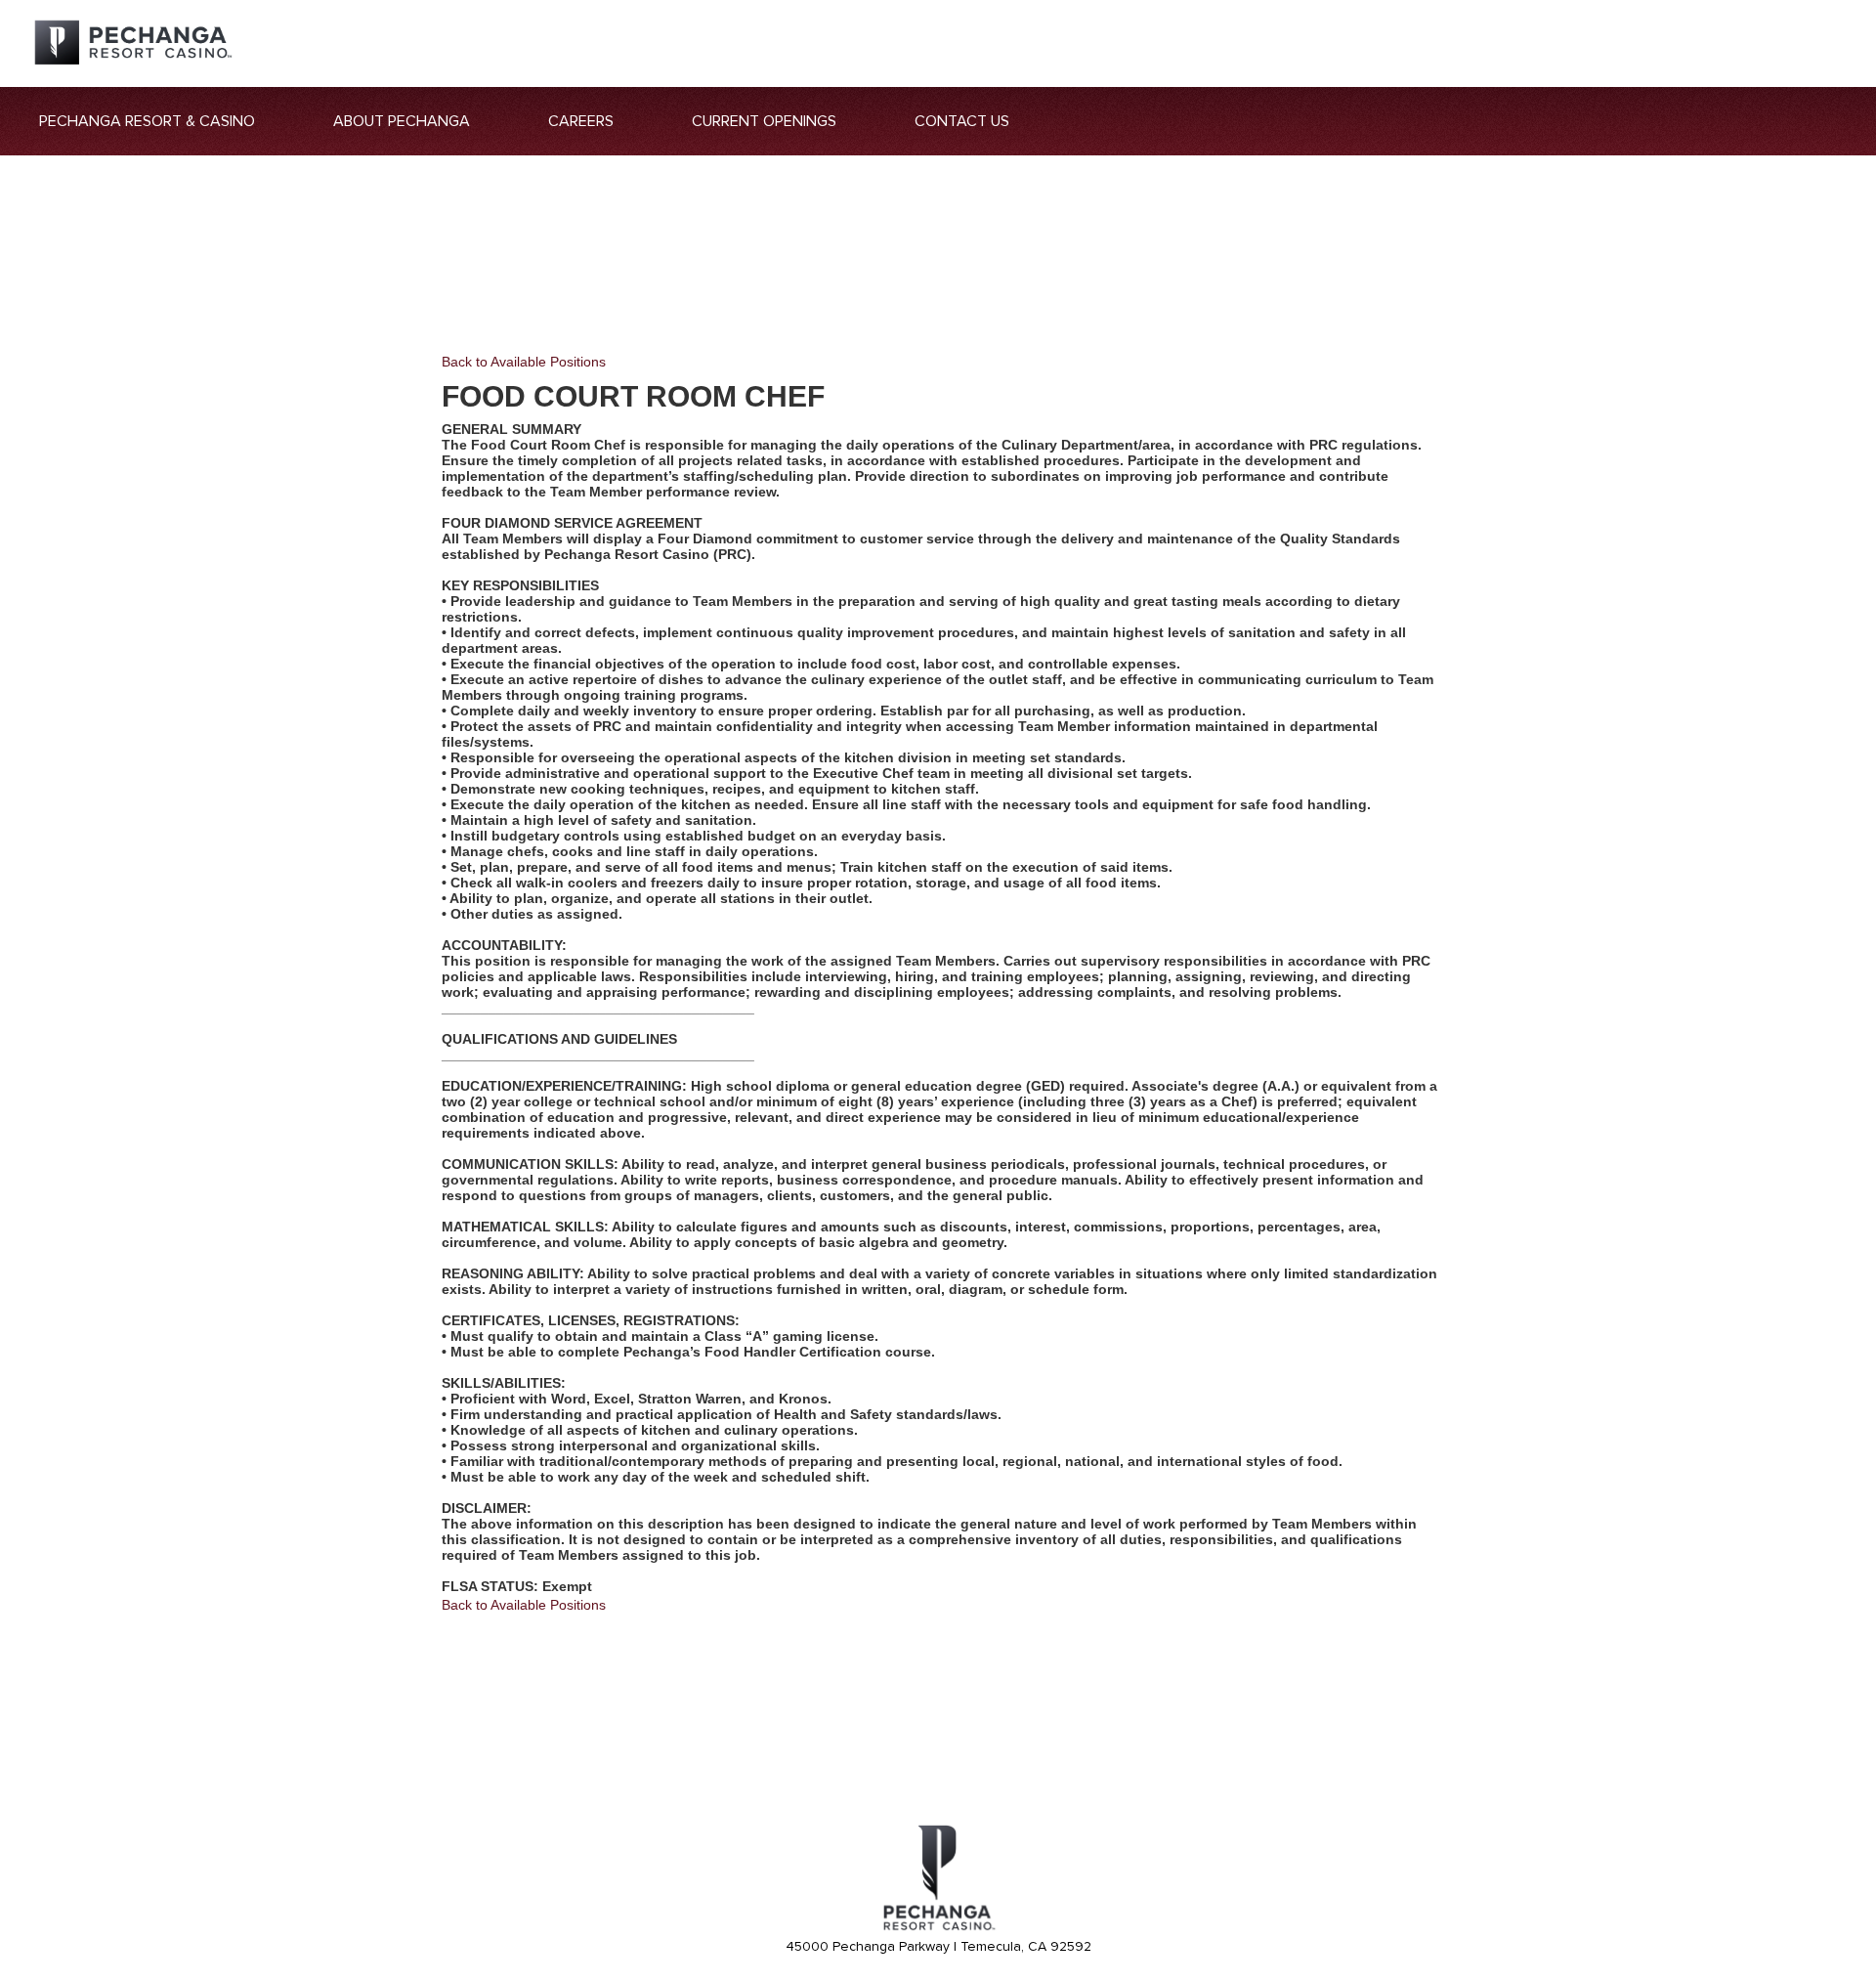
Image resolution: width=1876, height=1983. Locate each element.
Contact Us (962, 121)
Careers (581, 121)
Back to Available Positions (524, 362)
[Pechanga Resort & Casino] (938, 1927)
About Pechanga (402, 121)
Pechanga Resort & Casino (147, 121)
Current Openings (764, 121)
